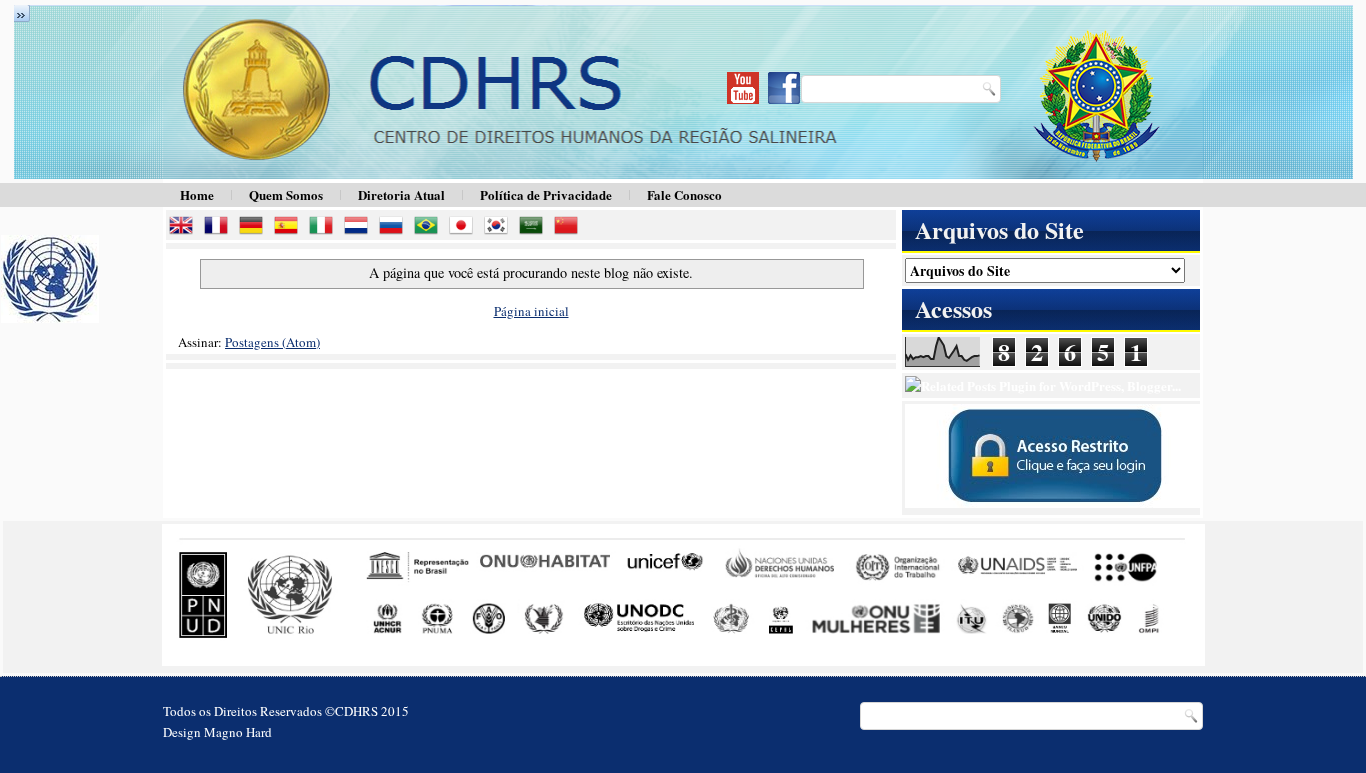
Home (197, 194)
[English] (185, 227)
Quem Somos (286, 194)
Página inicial (531, 311)
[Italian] (325, 227)
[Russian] (395, 227)
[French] (220, 227)
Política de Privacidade (546, 194)
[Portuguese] (430, 227)
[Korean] (500, 227)
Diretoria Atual (401, 194)
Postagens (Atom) (272, 342)
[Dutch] (360, 227)
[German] (255, 227)
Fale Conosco (684, 194)
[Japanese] (465, 227)
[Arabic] (535, 227)
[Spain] (290, 227)
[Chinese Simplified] (570, 227)
